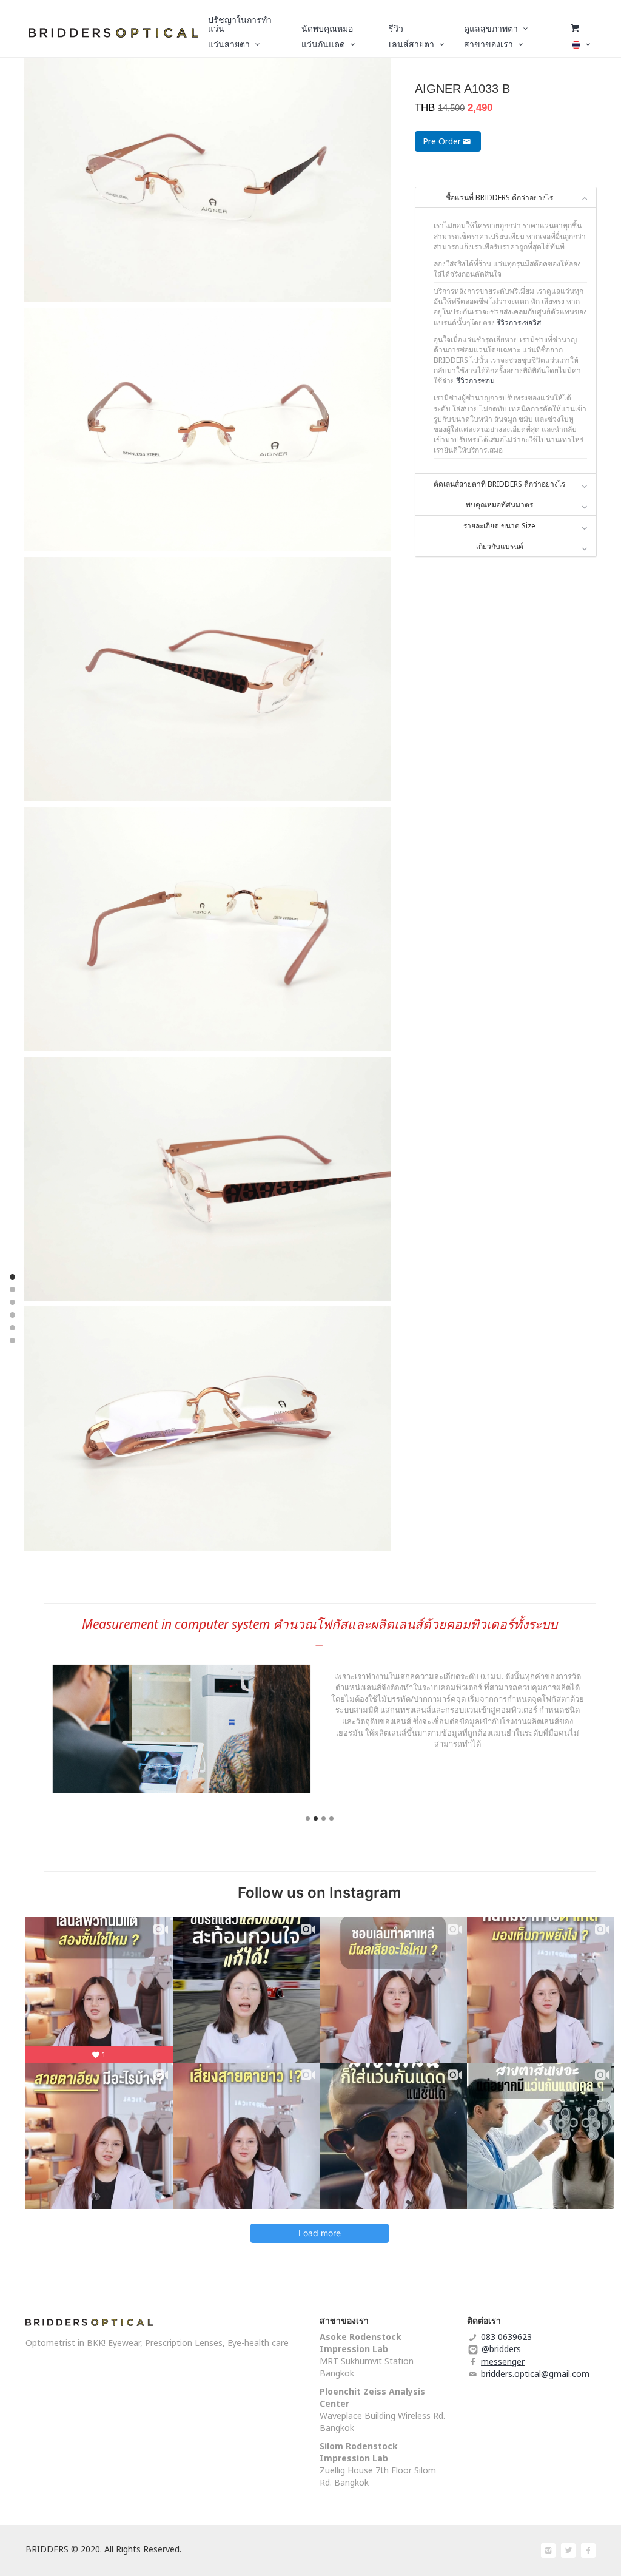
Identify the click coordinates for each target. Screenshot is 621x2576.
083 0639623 (506, 2337)
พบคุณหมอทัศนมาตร (499, 504)
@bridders (501, 2349)
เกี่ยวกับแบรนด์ (500, 546)
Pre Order (442, 141)
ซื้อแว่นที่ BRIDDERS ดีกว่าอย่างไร (499, 197)
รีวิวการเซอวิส (519, 322)
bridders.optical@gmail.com (535, 2374)
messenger (503, 2362)
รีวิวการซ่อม (476, 381)
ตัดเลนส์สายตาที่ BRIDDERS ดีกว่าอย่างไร (499, 484)
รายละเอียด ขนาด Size (499, 526)
